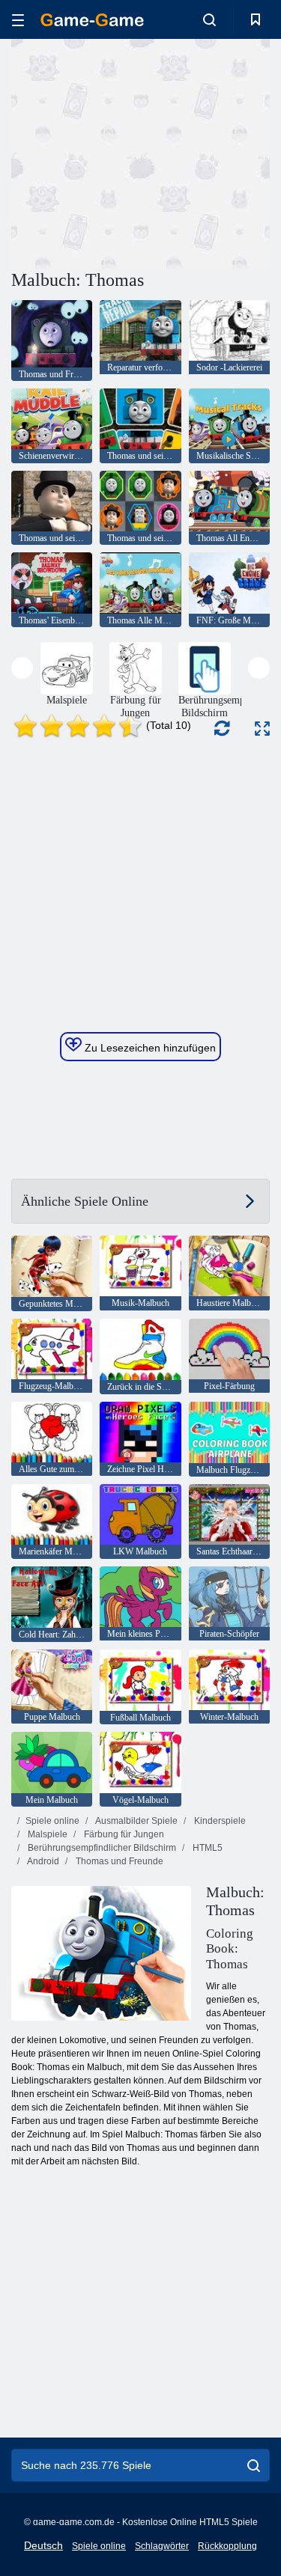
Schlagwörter (162, 2546)
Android (42, 1861)
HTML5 (206, 1848)
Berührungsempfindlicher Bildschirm (101, 1848)
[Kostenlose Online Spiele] (92, 20)
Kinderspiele (219, 1821)
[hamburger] (18, 20)
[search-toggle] (209, 19)
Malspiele (46, 1834)
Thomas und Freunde (118, 1861)
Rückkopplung (227, 2546)
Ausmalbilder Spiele (136, 1821)
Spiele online (52, 1821)
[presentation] (22, 668)
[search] (254, 2465)
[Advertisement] (138, 152)
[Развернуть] (262, 729)
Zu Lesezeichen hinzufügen (149, 1048)
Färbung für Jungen (123, 1834)
